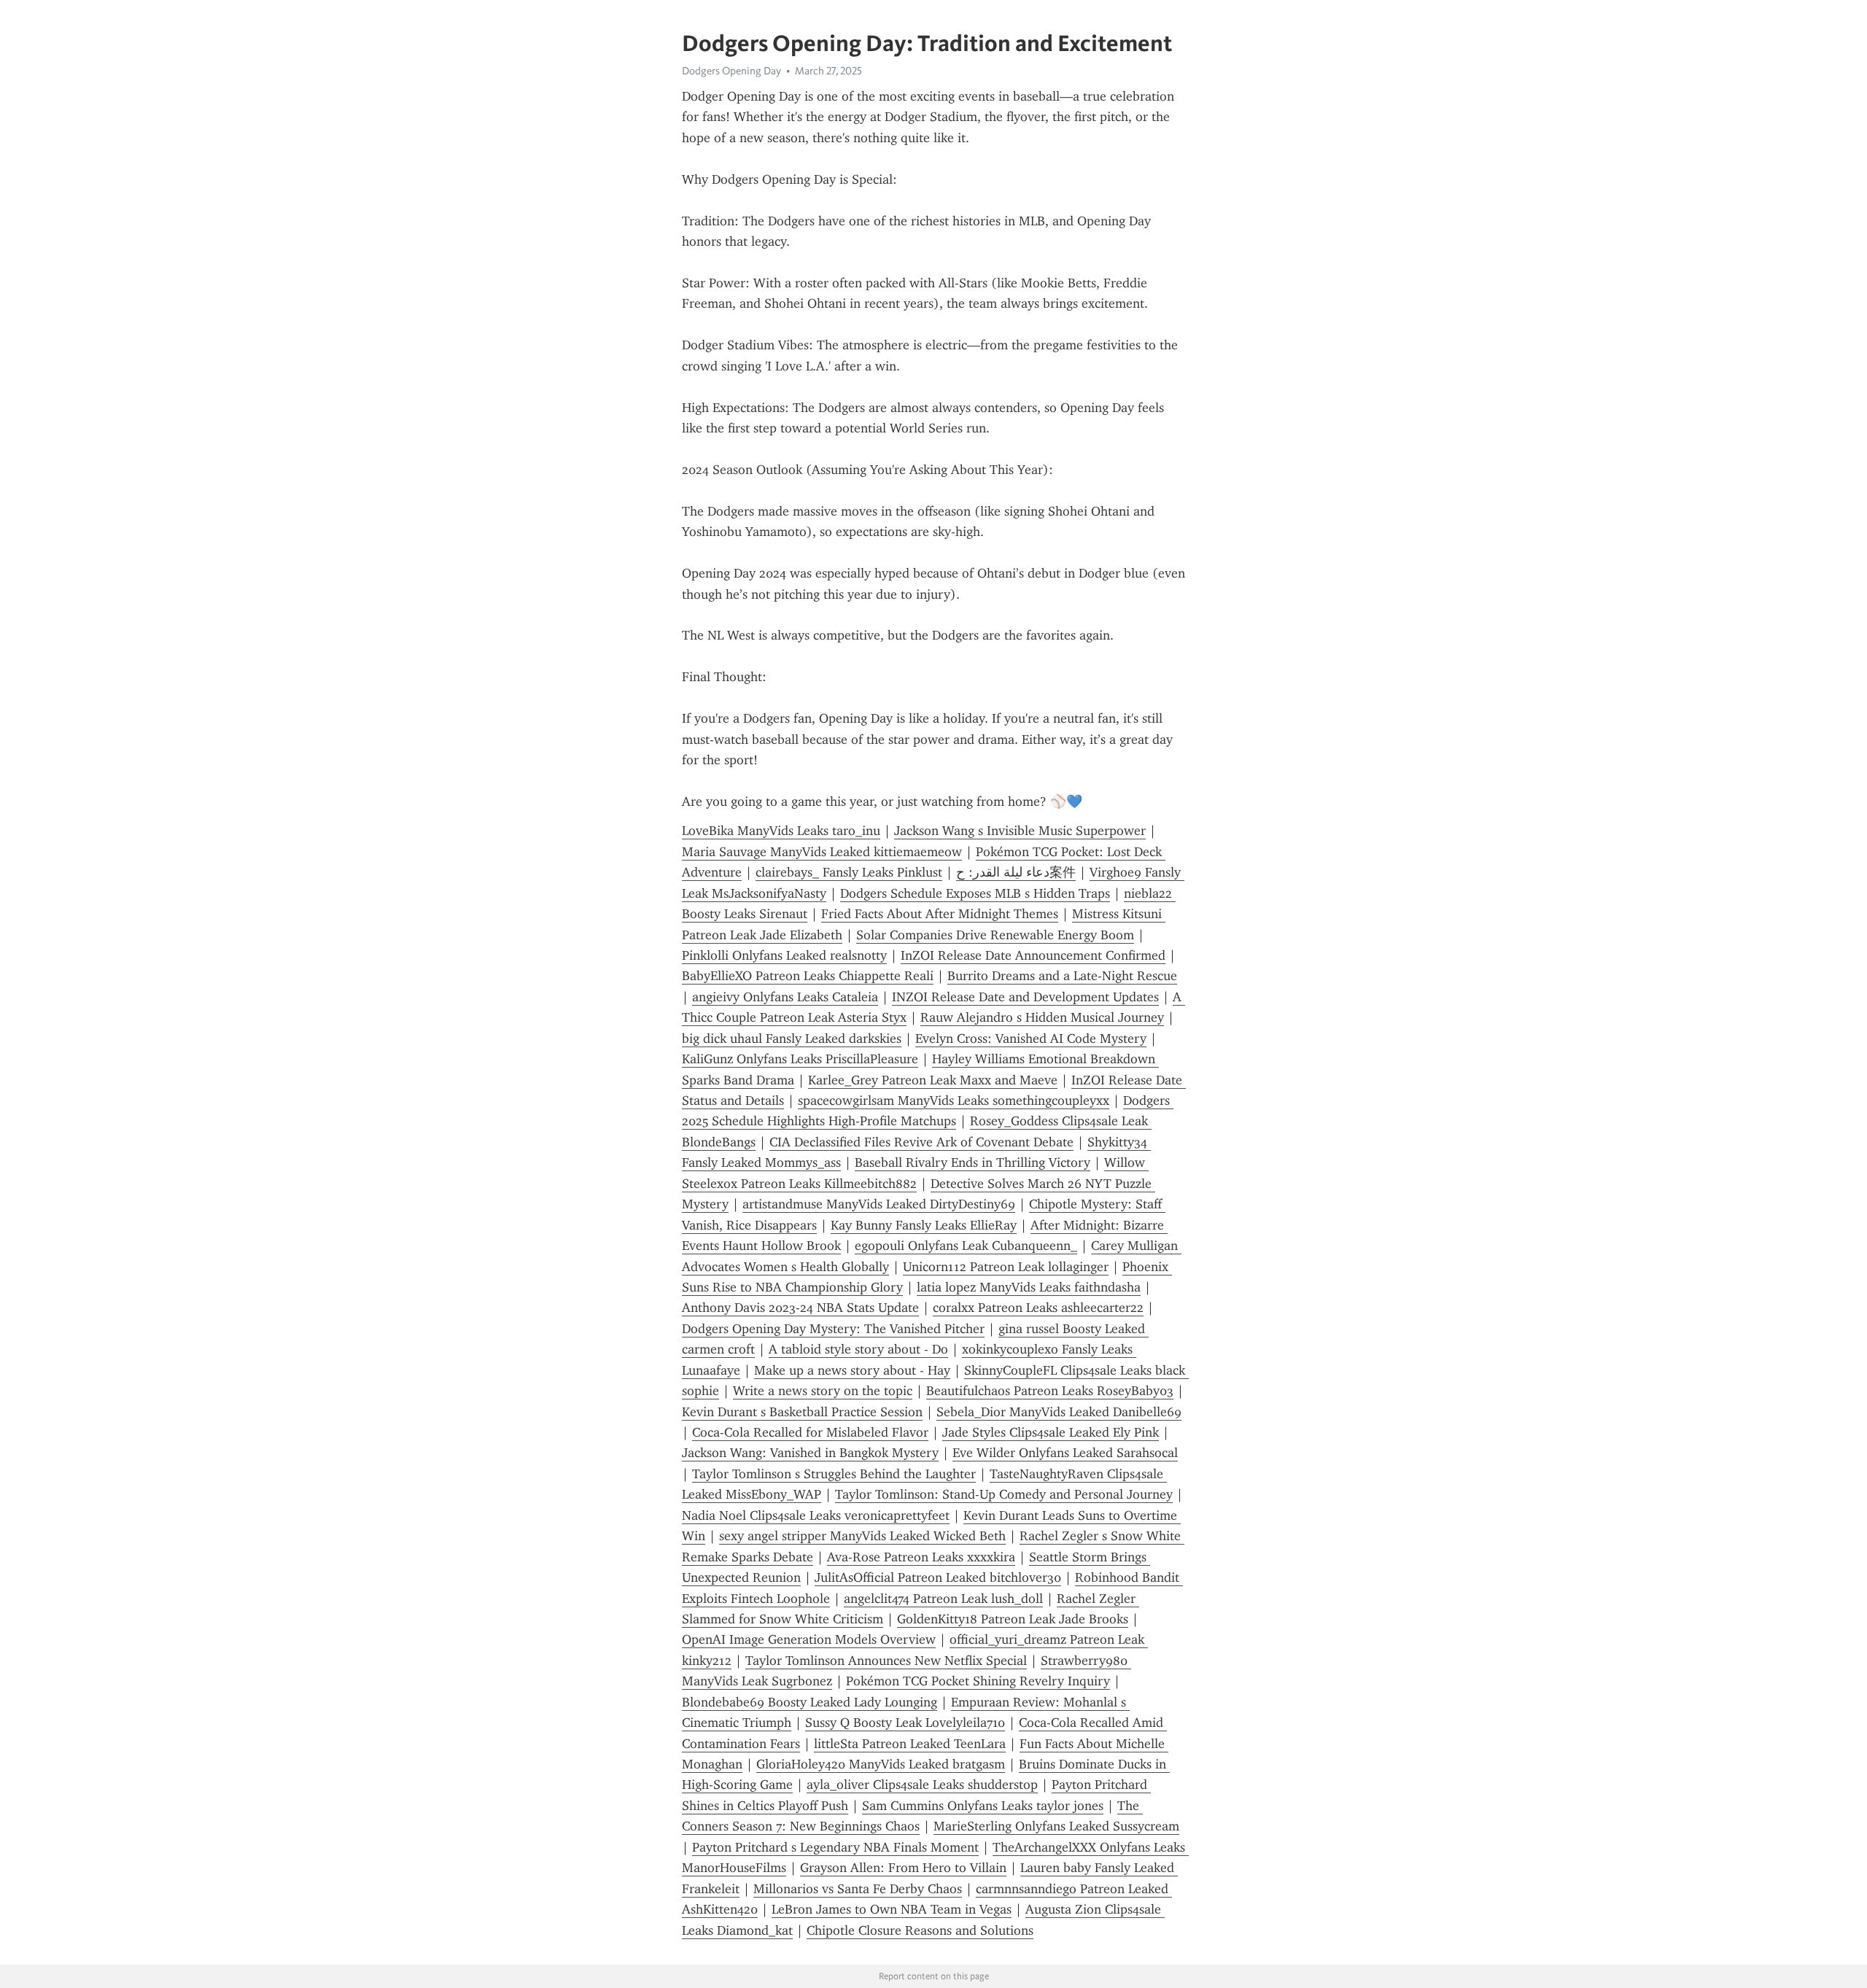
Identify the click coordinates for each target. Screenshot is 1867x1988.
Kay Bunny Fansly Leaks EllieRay (924, 1225)
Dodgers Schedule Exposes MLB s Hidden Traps (975, 893)
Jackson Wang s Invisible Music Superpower (1020, 831)
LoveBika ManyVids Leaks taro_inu (781, 831)
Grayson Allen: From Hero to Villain (903, 1868)
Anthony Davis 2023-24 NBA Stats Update (800, 1308)
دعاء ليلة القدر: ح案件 (1016, 872)
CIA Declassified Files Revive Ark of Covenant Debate (921, 1142)
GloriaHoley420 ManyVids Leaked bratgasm (881, 1764)
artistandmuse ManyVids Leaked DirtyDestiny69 (879, 1204)
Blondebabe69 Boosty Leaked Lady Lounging (810, 1702)
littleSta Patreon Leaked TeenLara (910, 1744)
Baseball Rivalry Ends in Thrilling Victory (973, 1162)
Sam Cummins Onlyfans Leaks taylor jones (983, 1806)
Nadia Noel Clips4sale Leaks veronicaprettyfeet (816, 1515)
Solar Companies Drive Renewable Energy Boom (995, 935)
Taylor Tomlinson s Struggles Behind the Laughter (834, 1474)
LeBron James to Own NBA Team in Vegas (892, 1909)
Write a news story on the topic (823, 1391)
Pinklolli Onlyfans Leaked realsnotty (784, 955)
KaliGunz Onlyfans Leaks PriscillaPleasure (800, 1059)
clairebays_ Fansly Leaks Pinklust (849, 872)
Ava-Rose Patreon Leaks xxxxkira (921, 1557)
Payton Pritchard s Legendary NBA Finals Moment (835, 1847)
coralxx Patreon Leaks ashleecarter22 (1038, 1308)
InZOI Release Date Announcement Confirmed (1033, 955)
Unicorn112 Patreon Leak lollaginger (1006, 1267)
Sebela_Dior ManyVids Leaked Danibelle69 (1059, 1412)
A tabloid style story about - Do (858, 1349)
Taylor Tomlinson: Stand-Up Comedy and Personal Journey (1004, 1494)
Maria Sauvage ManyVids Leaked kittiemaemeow (822, 852)
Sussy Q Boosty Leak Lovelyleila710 (905, 1723)
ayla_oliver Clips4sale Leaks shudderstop (922, 1785)
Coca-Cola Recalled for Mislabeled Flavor (810, 1432)
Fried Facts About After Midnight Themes (940, 914)
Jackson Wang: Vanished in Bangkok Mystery (810, 1453)
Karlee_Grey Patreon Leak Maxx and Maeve (933, 1080)
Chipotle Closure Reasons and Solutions (920, 1930)
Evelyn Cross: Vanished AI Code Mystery (1031, 1038)
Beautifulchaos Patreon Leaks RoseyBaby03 (1050, 1391)
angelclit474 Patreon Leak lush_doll (943, 1599)
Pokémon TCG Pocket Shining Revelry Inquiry (978, 1681)
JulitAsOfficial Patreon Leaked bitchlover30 (938, 1577)
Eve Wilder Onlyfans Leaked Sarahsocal (1065, 1453)
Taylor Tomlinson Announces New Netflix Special (886, 1661)
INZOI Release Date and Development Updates (1025, 997)
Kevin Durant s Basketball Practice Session (802, 1412)
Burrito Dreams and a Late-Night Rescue (1062, 976)
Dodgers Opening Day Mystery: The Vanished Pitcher (833, 1329)
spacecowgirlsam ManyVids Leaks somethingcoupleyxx (954, 1100)
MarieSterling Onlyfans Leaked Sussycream (1056, 1826)
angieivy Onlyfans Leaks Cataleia (785, 997)
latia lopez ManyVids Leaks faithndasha (1029, 1287)
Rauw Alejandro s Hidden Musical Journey (1042, 1017)
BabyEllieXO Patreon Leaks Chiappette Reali (808, 976)
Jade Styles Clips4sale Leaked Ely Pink (1051, 1432)
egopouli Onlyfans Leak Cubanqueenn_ (966, 1246)
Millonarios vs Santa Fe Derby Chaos (858, 1889)
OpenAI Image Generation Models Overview (809, 1639)
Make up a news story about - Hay (852, 1370)
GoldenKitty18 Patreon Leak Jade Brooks (1013, 1619)
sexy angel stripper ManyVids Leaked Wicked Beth (862, 1536)
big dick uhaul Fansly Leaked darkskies (792, 1038)
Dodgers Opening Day (731, 71)
